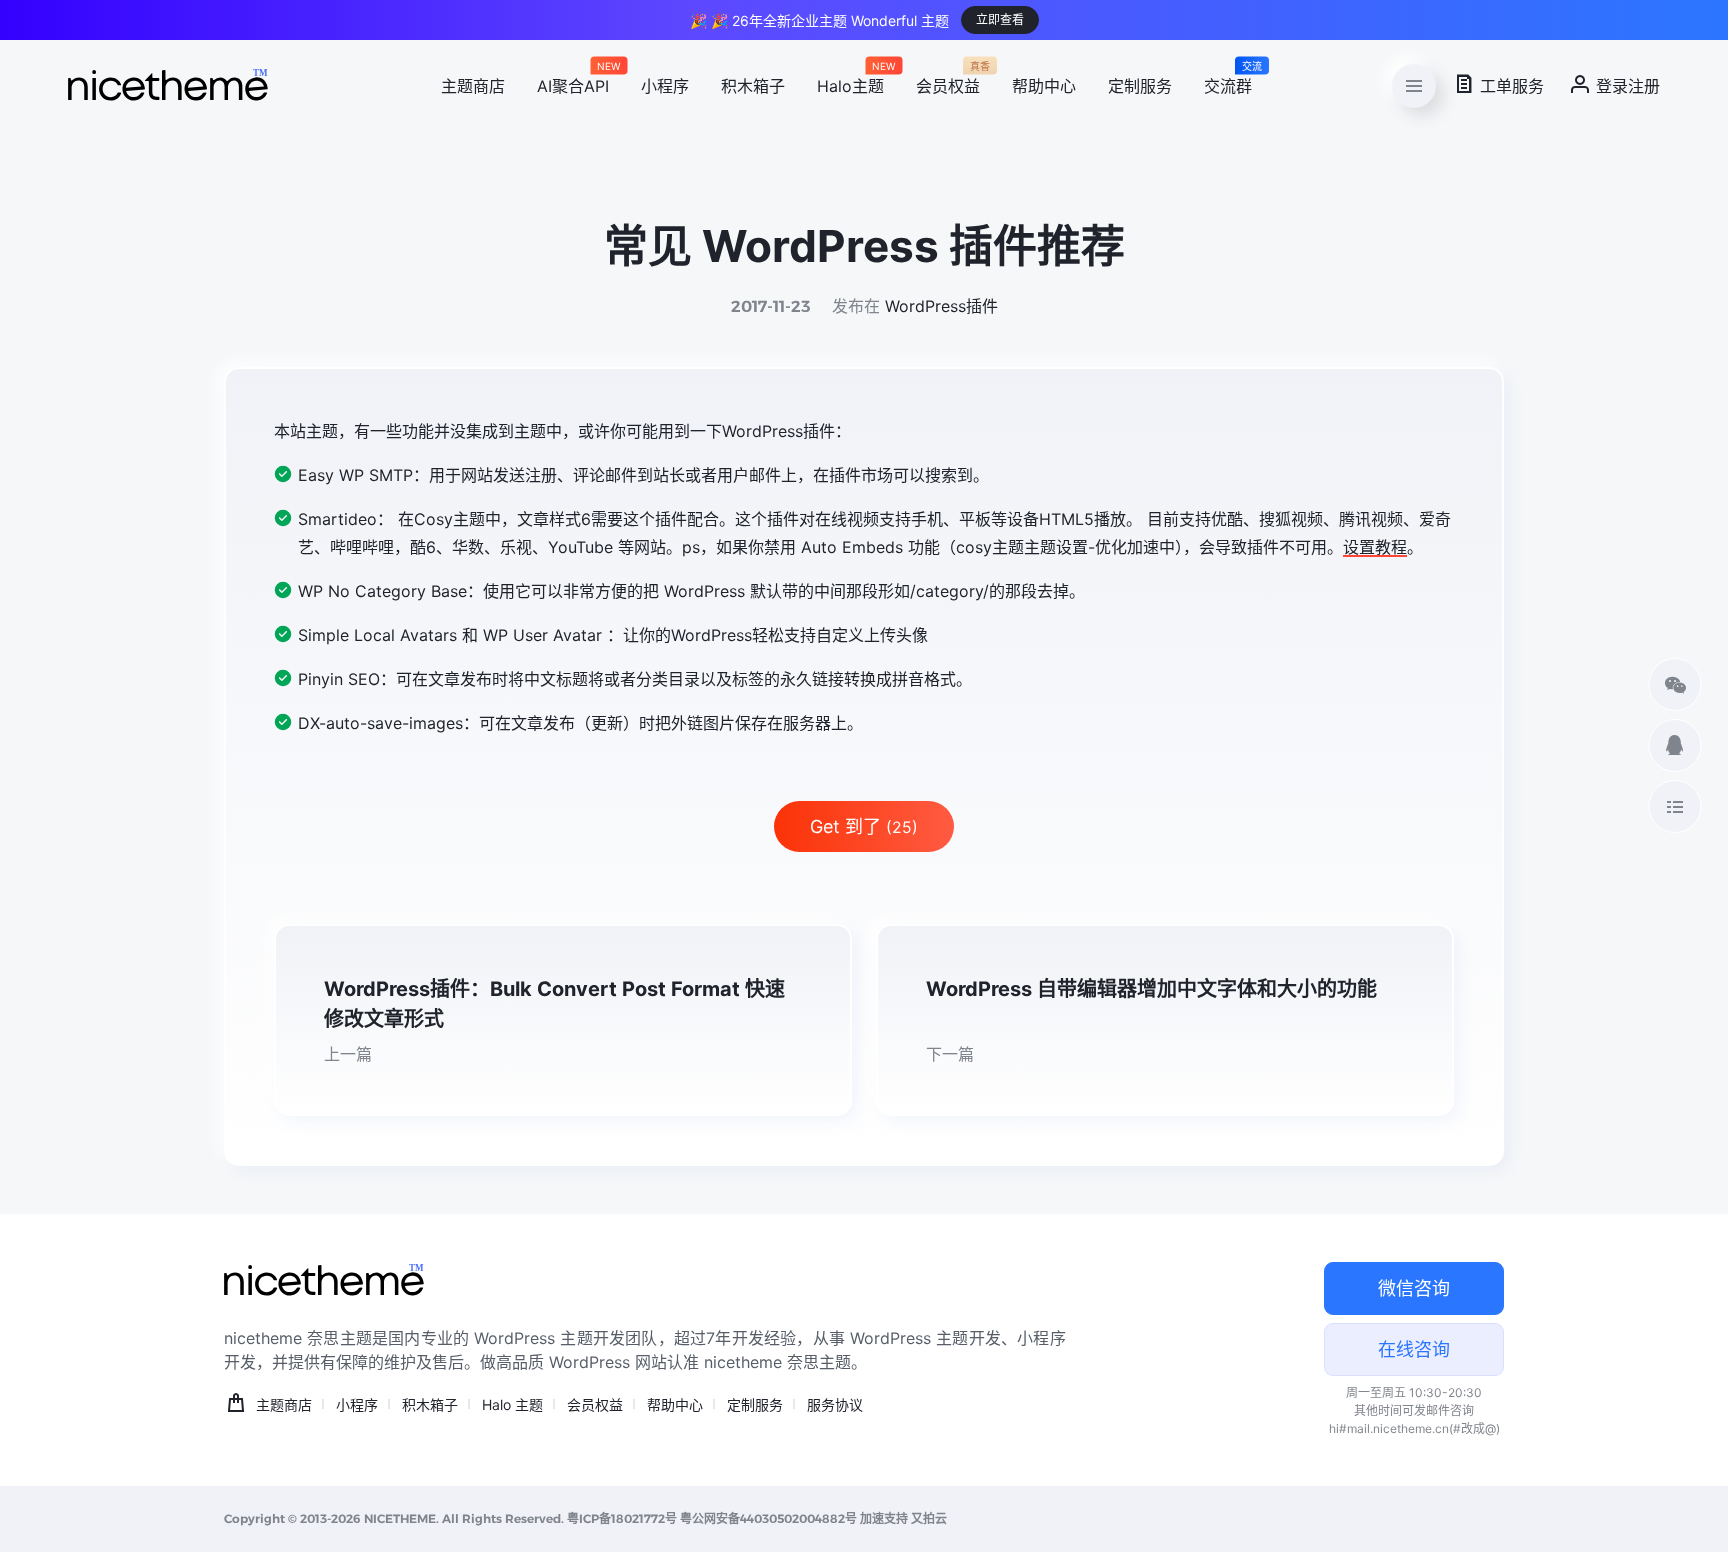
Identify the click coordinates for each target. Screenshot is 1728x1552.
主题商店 (473, 86)
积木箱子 (753, 86)
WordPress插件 (941, 306)
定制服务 (1140, 86)
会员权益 (948, 83)
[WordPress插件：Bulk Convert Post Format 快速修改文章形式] (563, 1020)
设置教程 (1375, 547)
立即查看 (1000, 19)
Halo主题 (850, 83)
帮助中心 (1044, 86)
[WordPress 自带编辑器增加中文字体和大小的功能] (1165, 1020)
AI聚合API (573, 83)
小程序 (665, 86)
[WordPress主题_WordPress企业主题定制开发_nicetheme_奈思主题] (168, 86)
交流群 (1228, 83)
